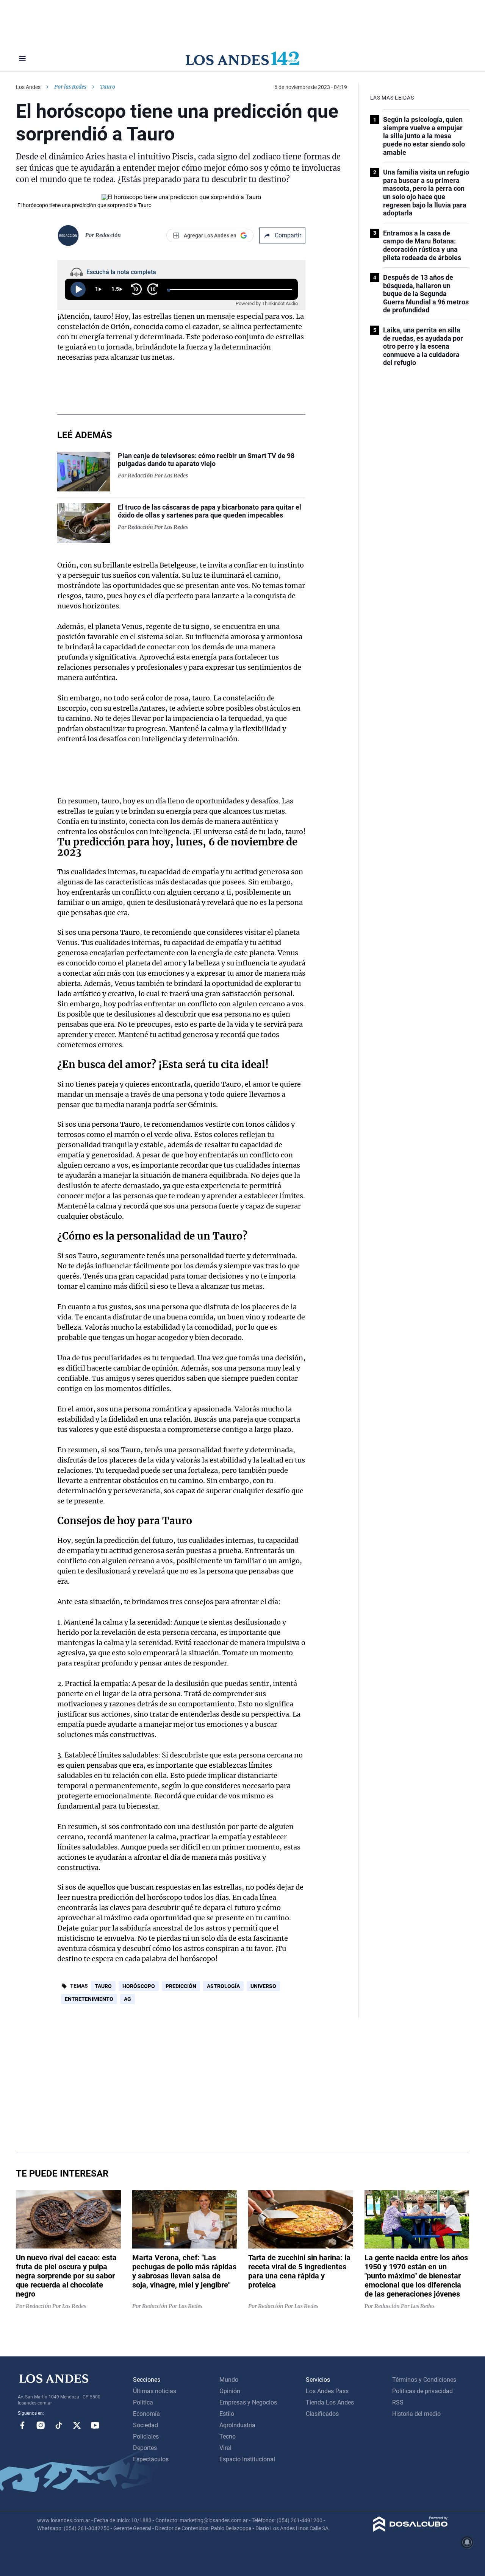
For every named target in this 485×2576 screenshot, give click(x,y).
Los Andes (28, 87)
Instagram (41, 2425)
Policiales (146, 2436)
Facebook (22, 2425)
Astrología (223, 1986)
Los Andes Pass (327, 2391)
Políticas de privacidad (422, 2391)
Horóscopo (139, 1986)
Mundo (229, 2380)
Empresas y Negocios (248, 2402)
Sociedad (145, 2425)
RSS (398, 2402)
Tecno (228, 2436)
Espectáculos (151, 2459)
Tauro (103, 1986)
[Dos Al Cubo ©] (411, 2530)
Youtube (95, 2425)
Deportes (145, 2448)
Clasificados (322, 2414)
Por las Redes (70, 87)
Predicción (181, 1986)
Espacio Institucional (247, 2459)
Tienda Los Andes (330, 2402)
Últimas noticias (155, 2391)
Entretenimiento (89, 1999)
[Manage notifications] (467, 2542)
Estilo (227, 2414)
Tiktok (59, 2425)
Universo (263, 1986)
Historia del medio (416, 2414)
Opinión (230, 2391)
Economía (146, 2414)
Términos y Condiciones (424, 2380)
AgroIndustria (237, 2425)
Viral (225, 2448)
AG (128, 1999)
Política (143, 2402)
